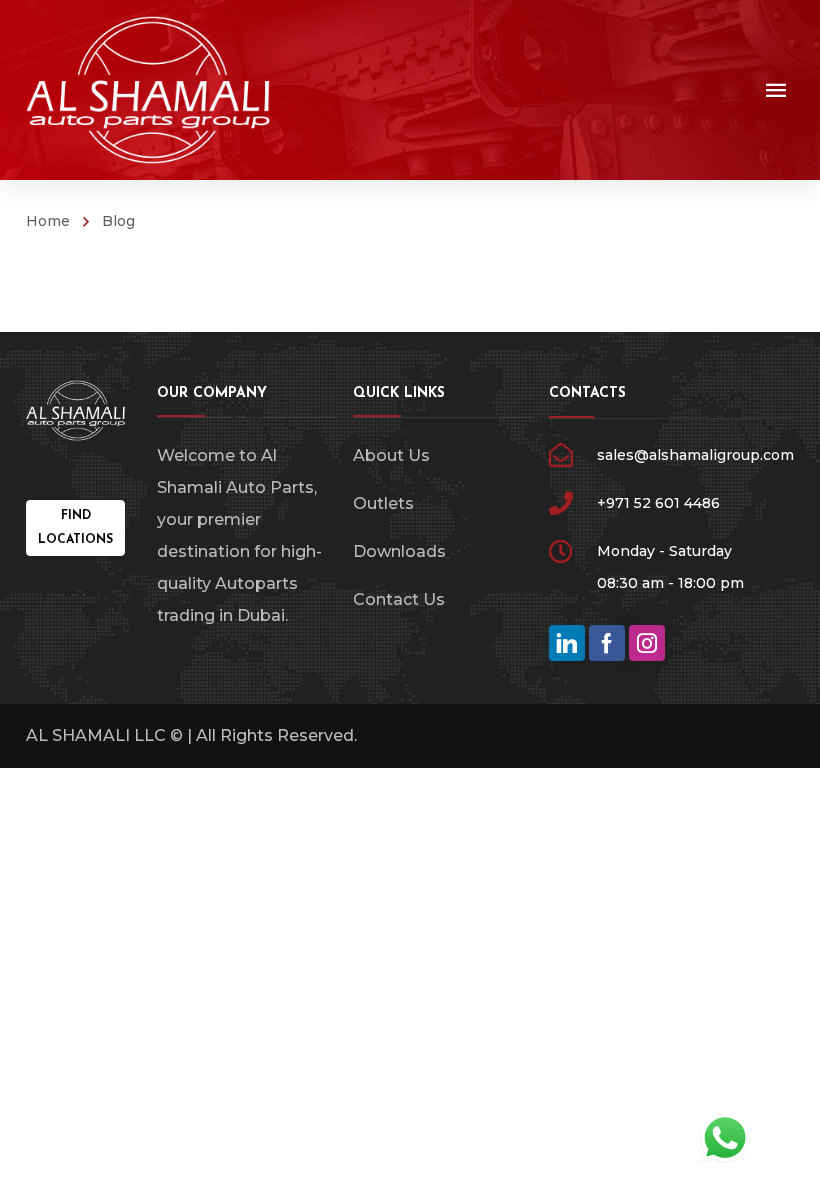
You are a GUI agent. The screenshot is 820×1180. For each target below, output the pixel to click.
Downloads (399, 551)
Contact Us (399, 599)
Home (48, 221)
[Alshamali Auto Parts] (148, 90)
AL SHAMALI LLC (96, 735)
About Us (391, 455)
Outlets (383, 503)
